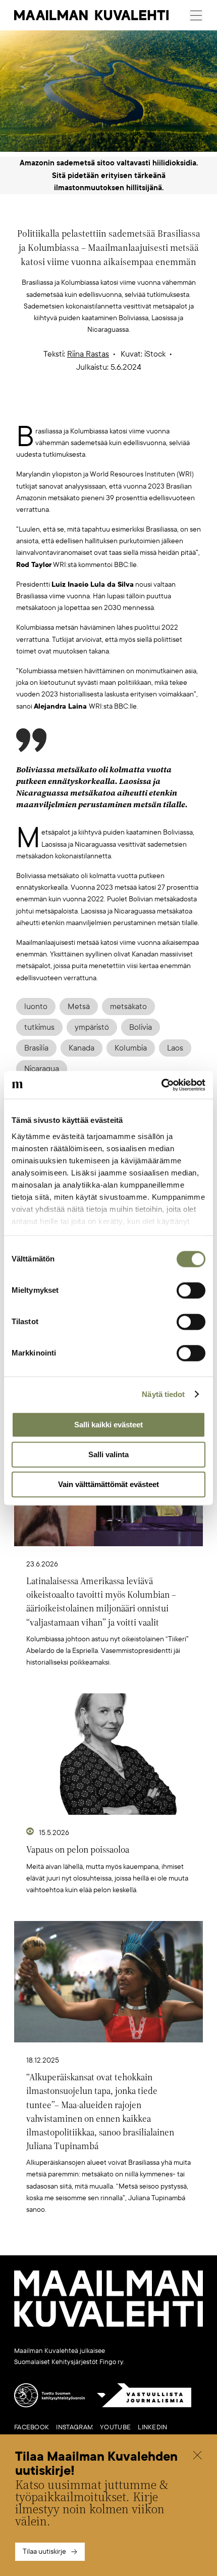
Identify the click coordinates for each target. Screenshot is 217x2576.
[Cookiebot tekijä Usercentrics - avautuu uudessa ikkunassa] (161, 1085)
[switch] (191, 1290)
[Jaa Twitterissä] (61, 409)
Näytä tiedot (163, 1394)
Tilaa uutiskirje (44, 2551)
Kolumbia (131, 1048)
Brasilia (36, 1048)
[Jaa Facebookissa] (125, 409)
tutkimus (39, 1027)
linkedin (152, 2427)
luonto (36, 1007)
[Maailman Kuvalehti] (108, 2325)
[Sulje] (197, 2456)
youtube (115, 2427)
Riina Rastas (88, 354)
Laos (175, 1048)
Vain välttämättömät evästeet (108, 1484)
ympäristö (92, 1027)
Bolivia (141, 1027)
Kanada (82, 1048)
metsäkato (128, 1007)
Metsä (79, 1007)
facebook (32, 2427)
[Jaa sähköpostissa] (156, 409)
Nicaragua (42, 1069)
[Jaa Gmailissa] (93, 409)
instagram (74, 2427)
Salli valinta (108, 1454)
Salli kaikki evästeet (108, 1425)
